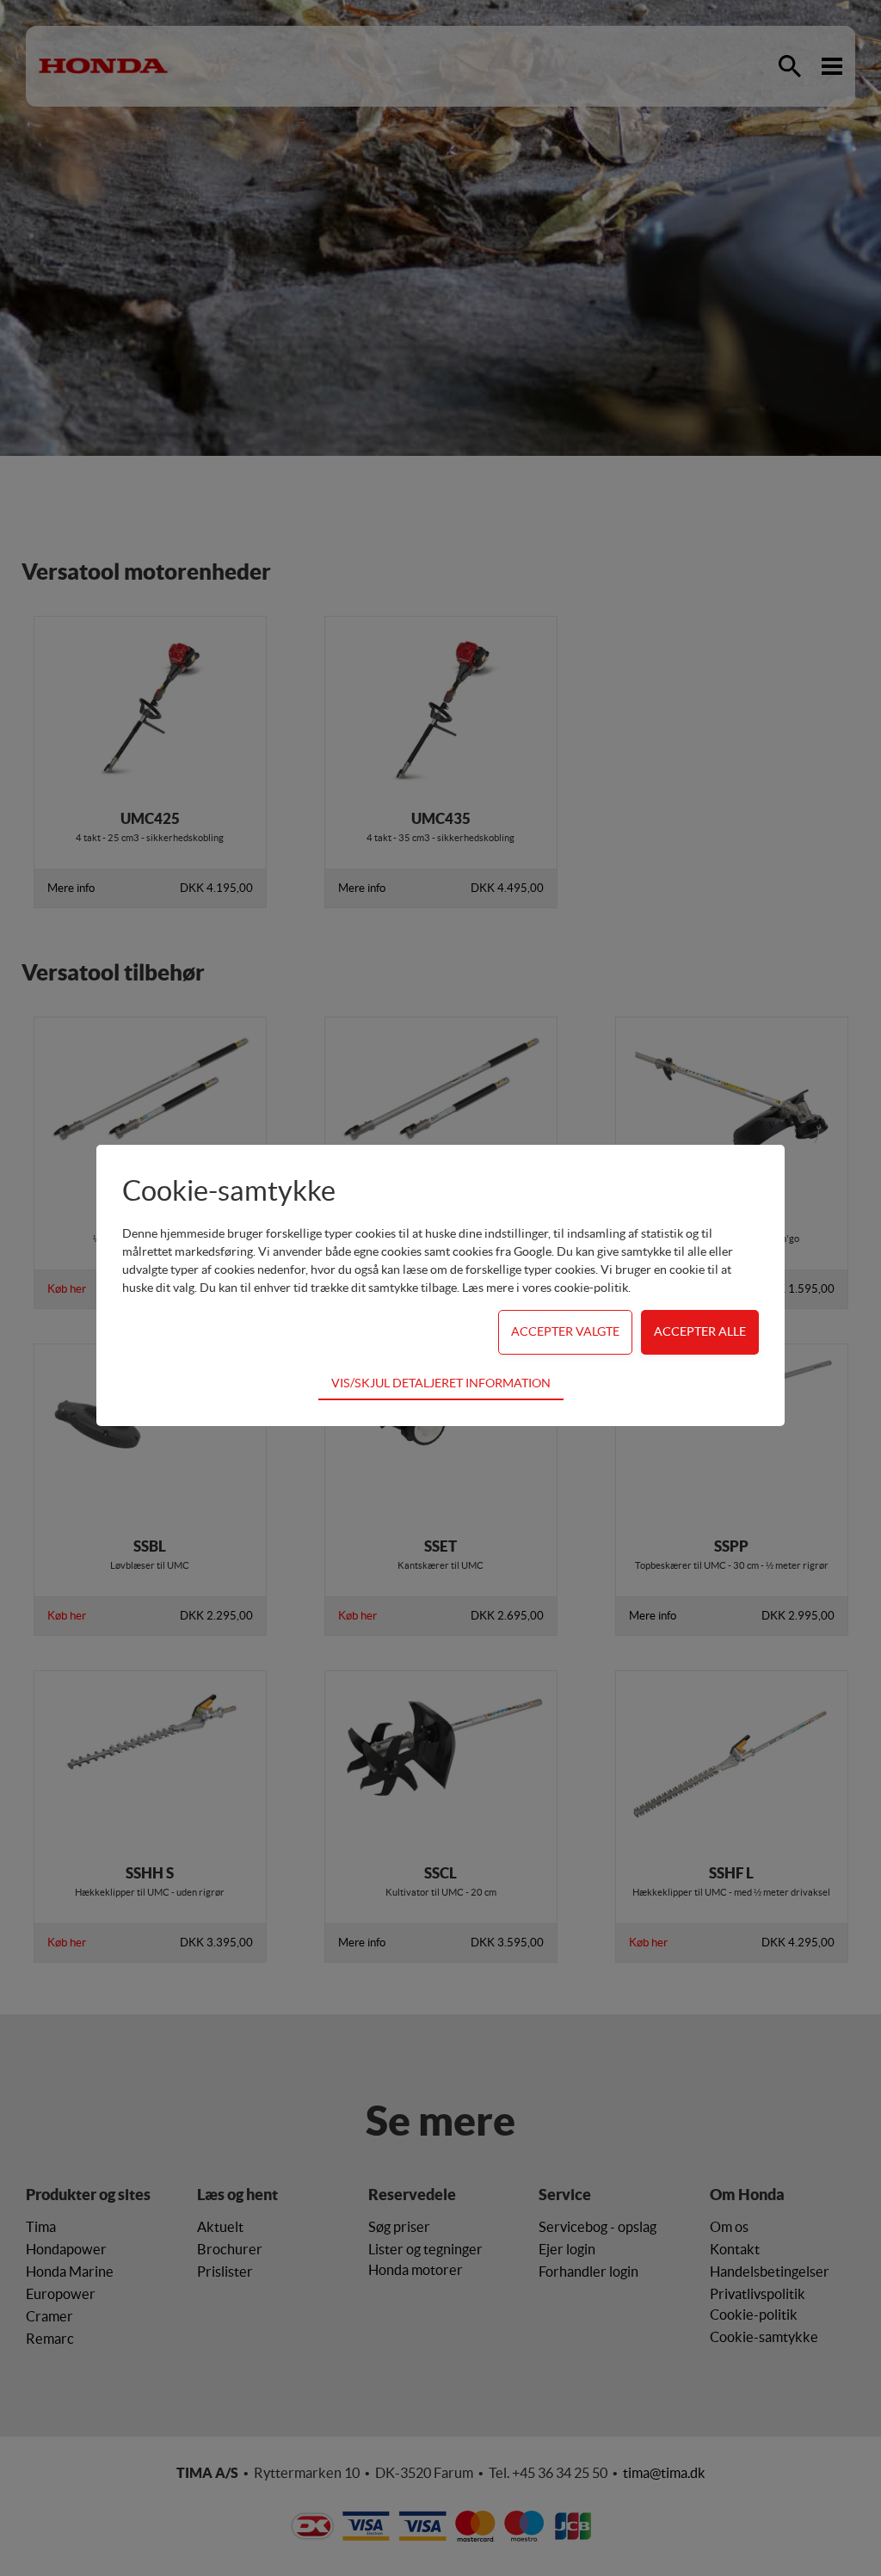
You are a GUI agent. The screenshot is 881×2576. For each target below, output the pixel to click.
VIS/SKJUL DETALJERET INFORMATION (441, 1383)
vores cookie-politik (575, 1288)
